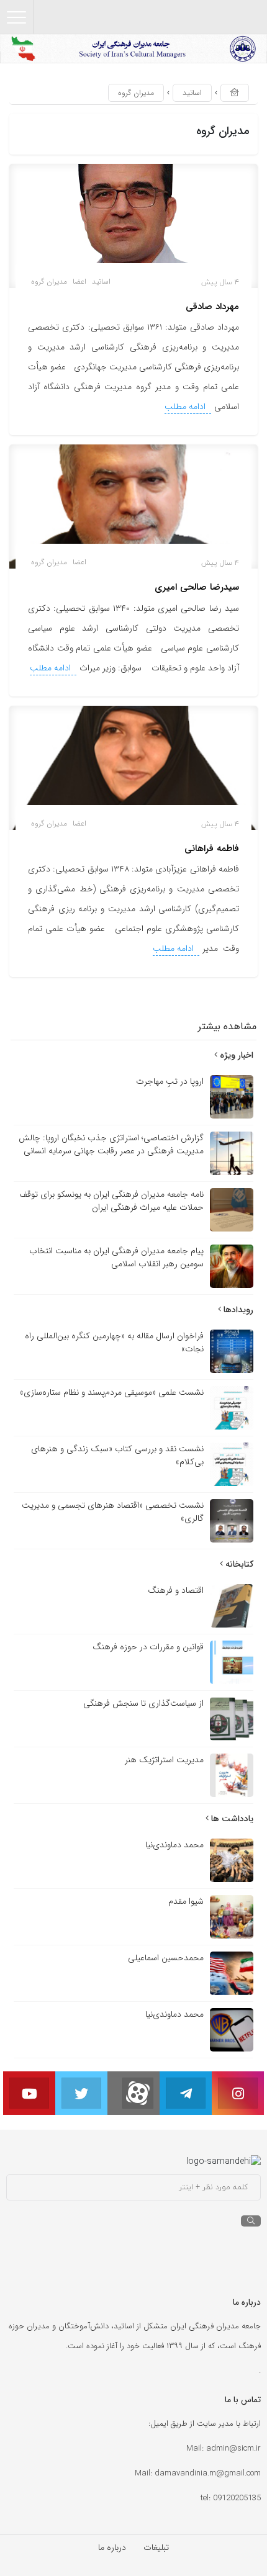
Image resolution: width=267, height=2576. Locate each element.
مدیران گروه (49, 281)
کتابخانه (238, 1564)
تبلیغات (156, 2547)
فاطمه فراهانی (212, 849)
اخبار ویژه (235, 1055)
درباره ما (112, 2547)
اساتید (192, 93)
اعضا (79, 281)
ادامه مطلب (186, 407)
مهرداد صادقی (212, 307)
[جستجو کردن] (251, 2221)
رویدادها (237, 1310)
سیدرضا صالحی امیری (197, 587)
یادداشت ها (231, 1819)
